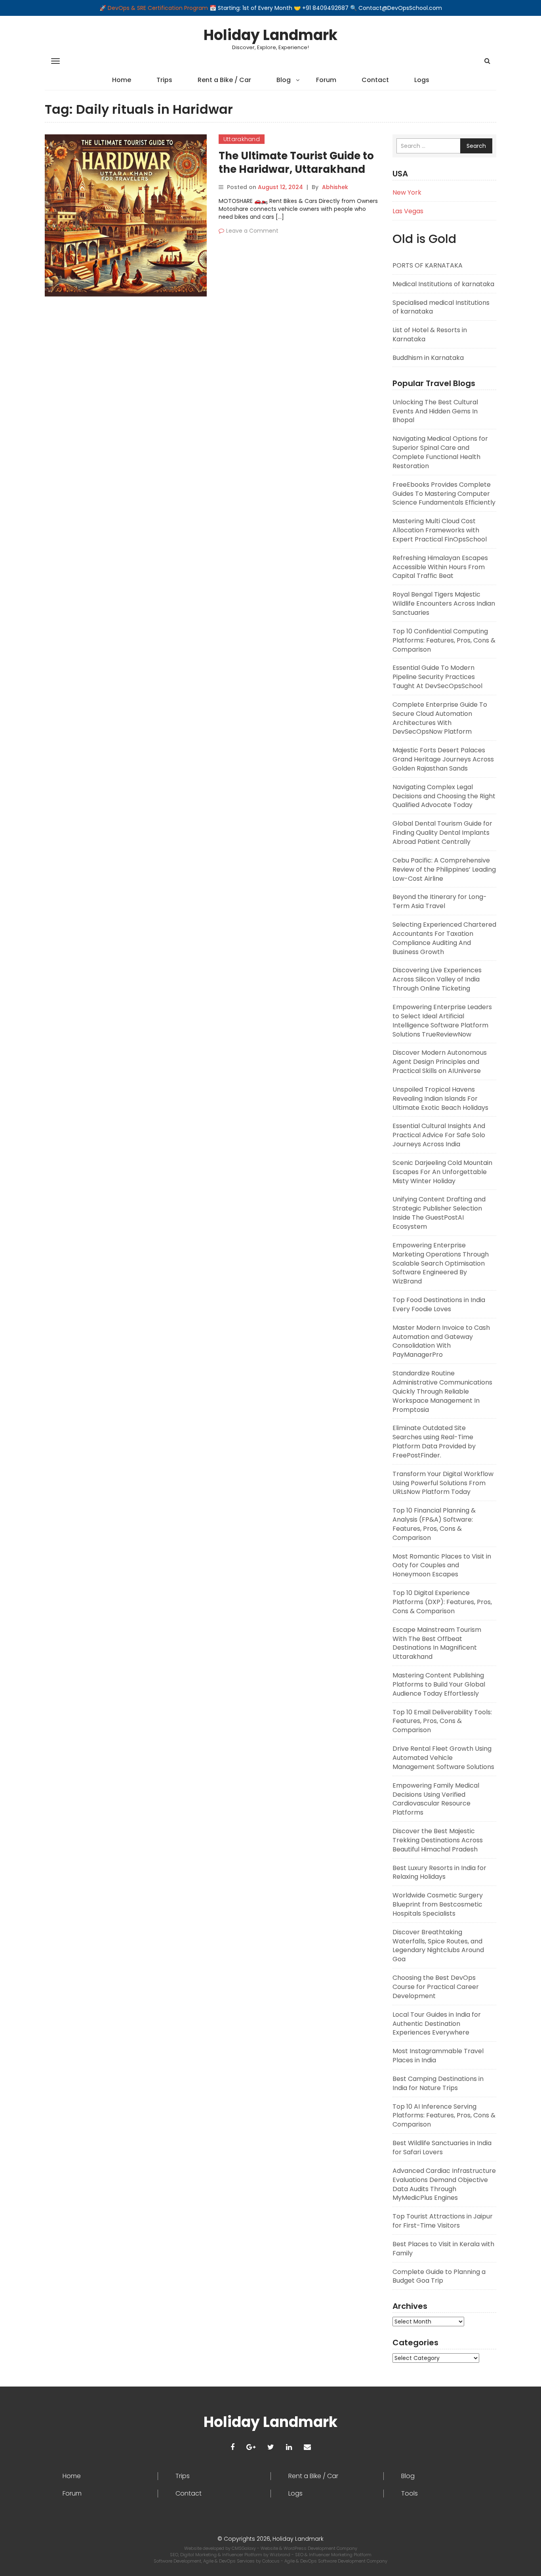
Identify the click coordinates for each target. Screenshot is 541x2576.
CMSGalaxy (244, 2548)
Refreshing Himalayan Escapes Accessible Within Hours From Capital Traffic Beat (440, 567)
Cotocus (271, 2561)
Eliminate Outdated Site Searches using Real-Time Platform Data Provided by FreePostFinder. (434, 1442)
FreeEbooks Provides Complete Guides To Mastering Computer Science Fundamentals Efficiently (444, 494)
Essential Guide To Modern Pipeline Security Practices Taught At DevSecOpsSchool (437, 677)
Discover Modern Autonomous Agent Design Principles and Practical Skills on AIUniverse (440, 1062)
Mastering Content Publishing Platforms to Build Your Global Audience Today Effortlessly (439, 1684)
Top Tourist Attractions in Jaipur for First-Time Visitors (443, 2221)
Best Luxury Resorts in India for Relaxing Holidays (439, 1872)
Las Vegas (408, 211)
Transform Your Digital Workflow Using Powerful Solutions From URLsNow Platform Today (443, 1483)
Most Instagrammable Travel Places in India (438, 2056)
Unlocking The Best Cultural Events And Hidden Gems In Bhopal (435, 411)
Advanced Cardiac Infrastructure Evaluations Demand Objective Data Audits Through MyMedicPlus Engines (444, 2184)
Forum (326, 80)
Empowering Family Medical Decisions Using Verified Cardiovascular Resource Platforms (436, 1799)
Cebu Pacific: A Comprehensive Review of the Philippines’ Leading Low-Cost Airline (444, 869)
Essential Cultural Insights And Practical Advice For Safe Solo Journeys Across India (439, 1135)
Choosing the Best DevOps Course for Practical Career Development (436, 1987)
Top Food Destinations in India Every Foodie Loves (439, 1304)
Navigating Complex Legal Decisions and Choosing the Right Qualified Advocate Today (444, 796)
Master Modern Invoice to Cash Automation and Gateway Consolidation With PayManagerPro (441, 1341)
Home (122, 80)
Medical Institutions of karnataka (443, 284)
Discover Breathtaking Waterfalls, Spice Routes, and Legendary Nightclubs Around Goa (438, 1946)
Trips (164, 80)
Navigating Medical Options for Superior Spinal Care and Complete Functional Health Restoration (440, 452)
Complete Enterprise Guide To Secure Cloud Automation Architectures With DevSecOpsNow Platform (440, 718)
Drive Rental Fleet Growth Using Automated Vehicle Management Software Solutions (443, 1758)
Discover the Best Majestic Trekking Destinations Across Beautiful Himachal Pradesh (438, 1840)
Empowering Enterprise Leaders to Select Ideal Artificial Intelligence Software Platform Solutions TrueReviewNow (442, 1021)
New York (407, 192)
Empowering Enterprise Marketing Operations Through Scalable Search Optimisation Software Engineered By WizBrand (441, 1263)
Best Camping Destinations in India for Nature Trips (438, 2083)
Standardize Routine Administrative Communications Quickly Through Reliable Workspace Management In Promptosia (442, 1391)
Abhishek (335, 187)
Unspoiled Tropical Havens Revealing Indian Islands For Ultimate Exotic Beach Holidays (440, 1099)
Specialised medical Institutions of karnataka (441, 307)
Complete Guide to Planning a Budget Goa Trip (439, 2276)
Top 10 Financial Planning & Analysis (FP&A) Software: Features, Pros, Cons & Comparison (434, 1524)
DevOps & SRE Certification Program (159, 8)
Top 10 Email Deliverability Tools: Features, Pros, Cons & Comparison (442, 1721)
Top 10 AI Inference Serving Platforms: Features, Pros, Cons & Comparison (444, 2116)
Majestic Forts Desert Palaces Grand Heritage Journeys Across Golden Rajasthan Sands (443, 759)
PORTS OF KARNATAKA (428, 265)
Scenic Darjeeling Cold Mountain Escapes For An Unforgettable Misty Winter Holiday (442, 1172)
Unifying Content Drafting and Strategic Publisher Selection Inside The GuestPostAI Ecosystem (439, 1213)
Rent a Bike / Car (224, 80)
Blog (284, 80)
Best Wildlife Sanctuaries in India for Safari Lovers (442, 2148)
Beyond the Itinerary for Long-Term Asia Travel (440, 901)
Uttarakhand (242, 139)
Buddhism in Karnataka (428, 358)
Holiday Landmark (270, 35)
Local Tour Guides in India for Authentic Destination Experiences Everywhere (437, 2024)
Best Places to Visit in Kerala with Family (443, 2249)
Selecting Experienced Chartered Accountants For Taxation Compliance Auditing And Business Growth (444, 938)
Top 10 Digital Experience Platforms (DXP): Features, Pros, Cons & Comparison (442, 1602)
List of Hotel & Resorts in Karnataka (430, 335)
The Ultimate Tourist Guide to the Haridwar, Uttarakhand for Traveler (296, 169)
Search (476, 146)
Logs (422, 80)
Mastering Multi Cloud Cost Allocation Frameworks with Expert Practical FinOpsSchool (440, 530)
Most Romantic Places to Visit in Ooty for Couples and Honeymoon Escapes (442, 1565)
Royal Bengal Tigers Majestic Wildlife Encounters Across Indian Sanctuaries (444, 603)
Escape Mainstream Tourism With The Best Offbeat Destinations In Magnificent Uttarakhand (437, 1643)
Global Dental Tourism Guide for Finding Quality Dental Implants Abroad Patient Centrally (442, 833)
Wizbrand (281, 2555)
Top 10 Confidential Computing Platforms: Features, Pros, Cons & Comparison (444, 640)
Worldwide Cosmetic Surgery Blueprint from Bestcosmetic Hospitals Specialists (438, 1904)
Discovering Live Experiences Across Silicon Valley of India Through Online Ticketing (437, 979)
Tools (410, 2494)
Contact (375, 80)
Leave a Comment (252, 231)
